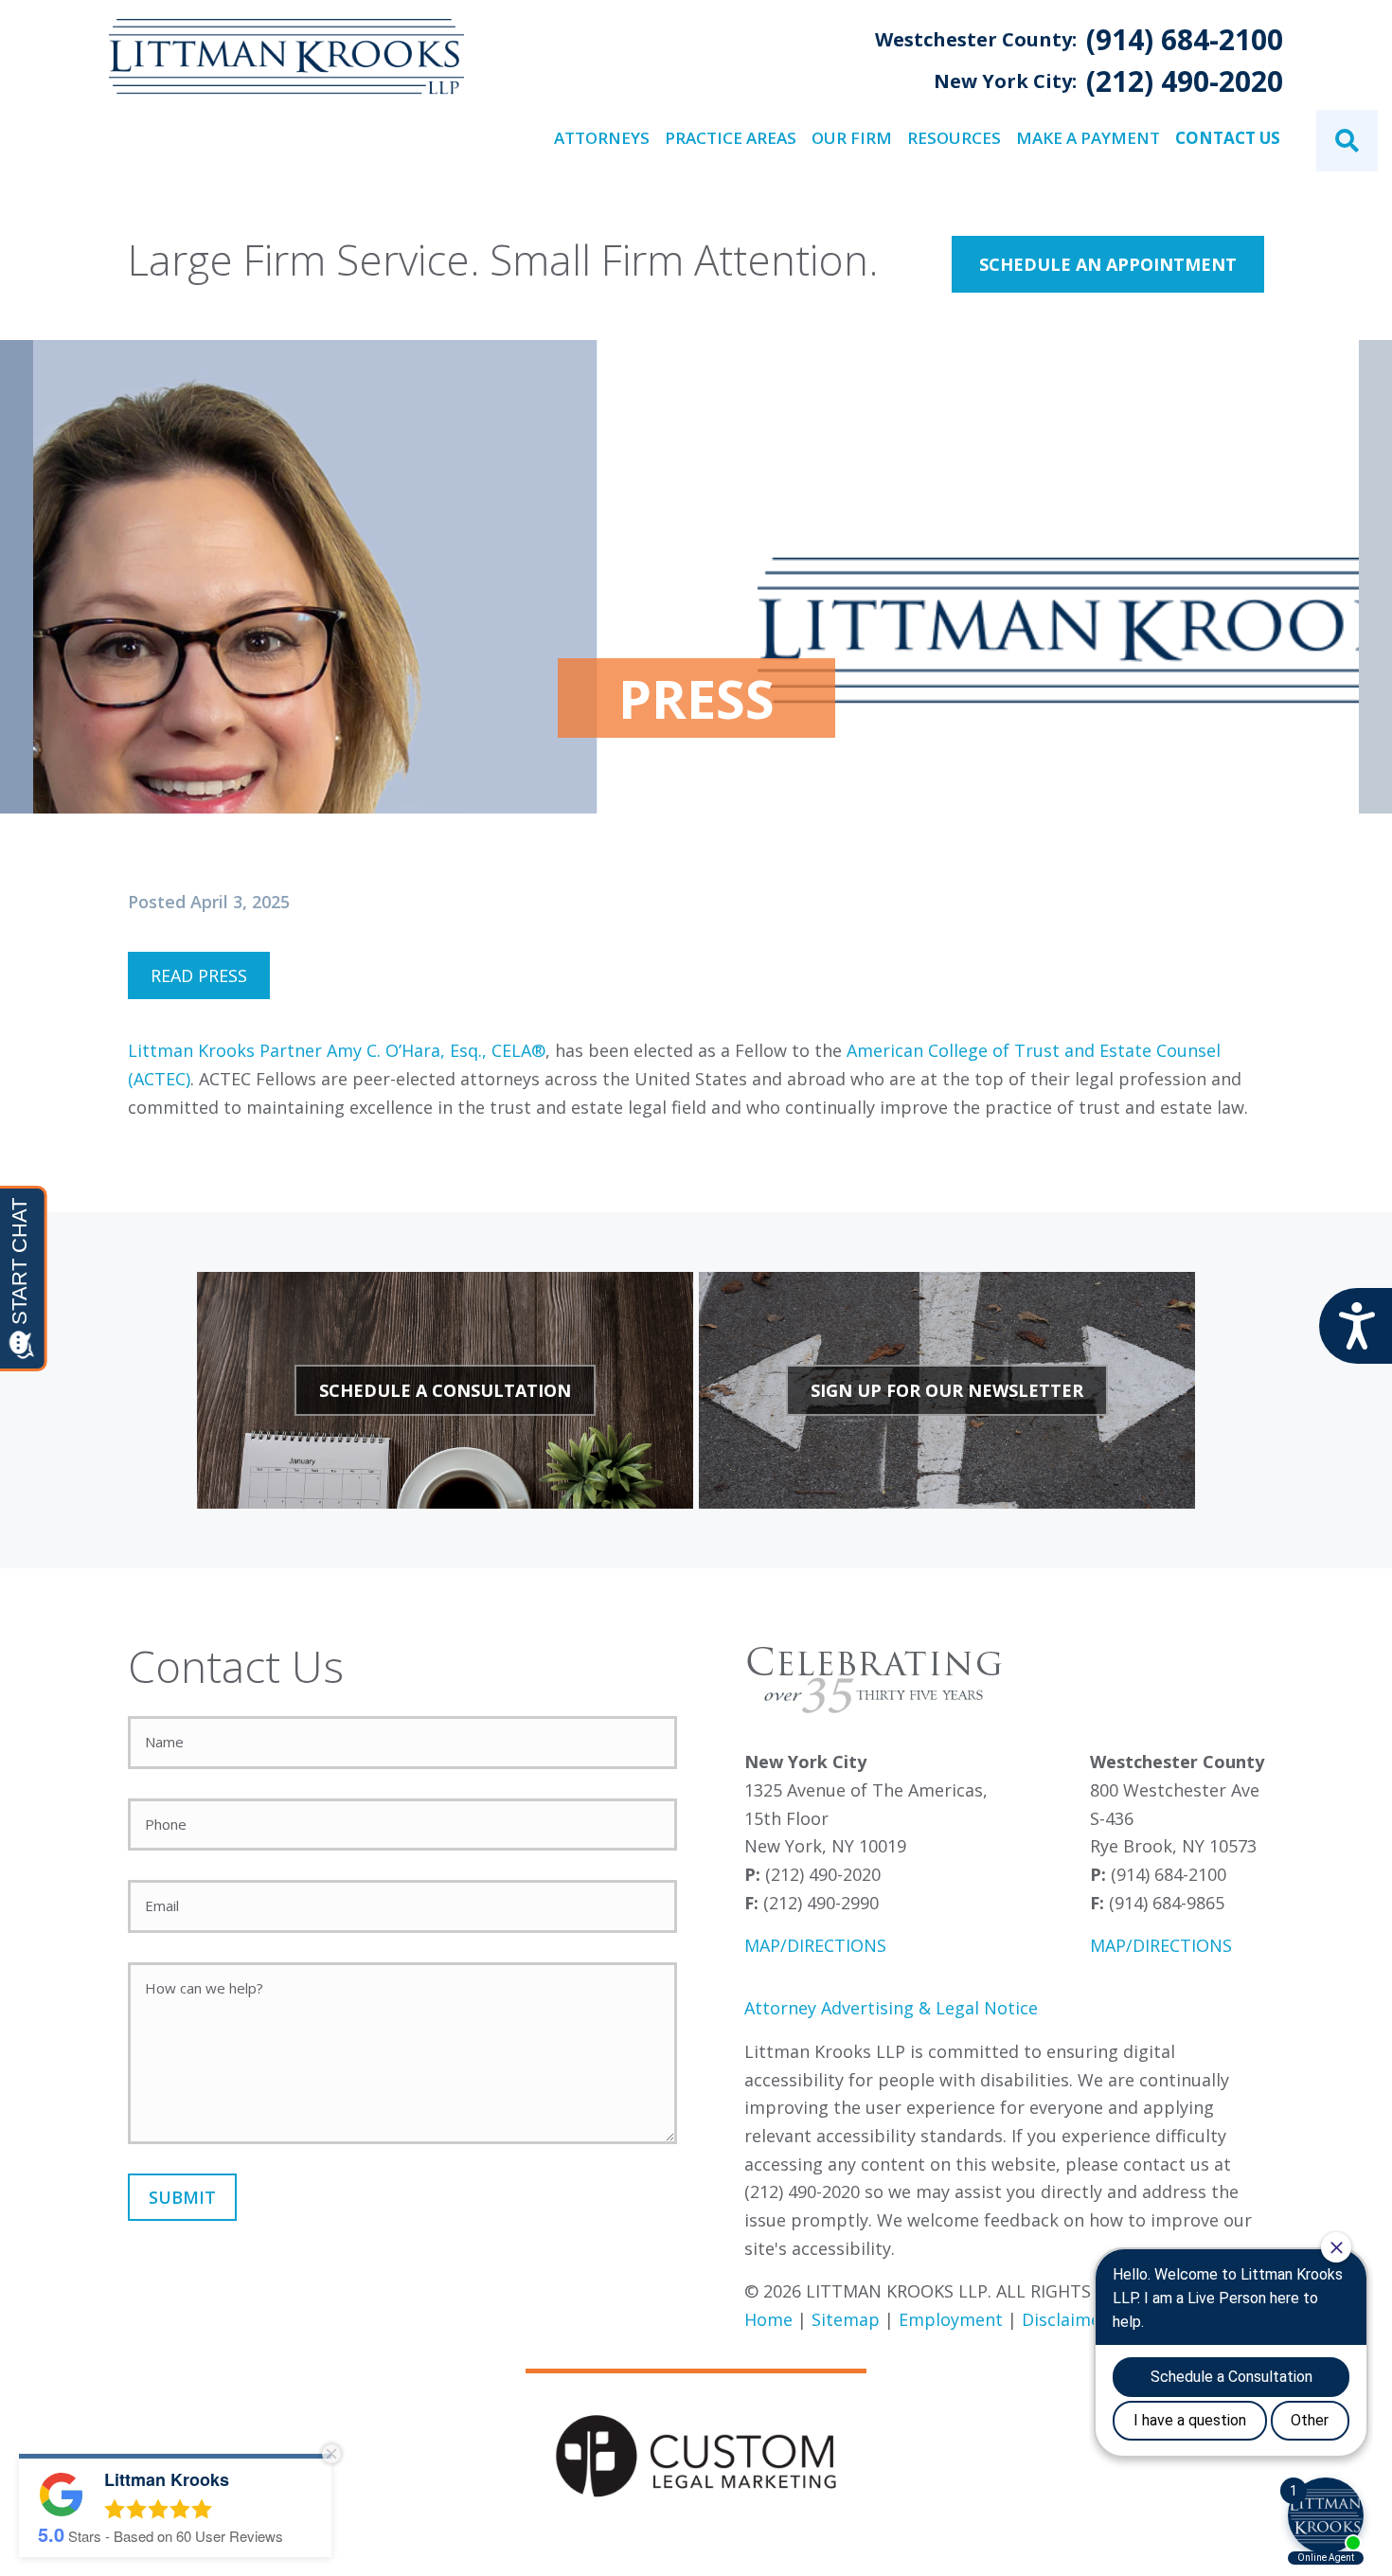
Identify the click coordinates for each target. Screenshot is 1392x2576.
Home (768, 2319)
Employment (951, 2319)
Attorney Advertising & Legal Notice (891, 2008)
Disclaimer (1065, 2319)
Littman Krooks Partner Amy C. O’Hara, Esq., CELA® (337, 1050)
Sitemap (846, 2319)
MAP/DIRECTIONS (815, 1945)
